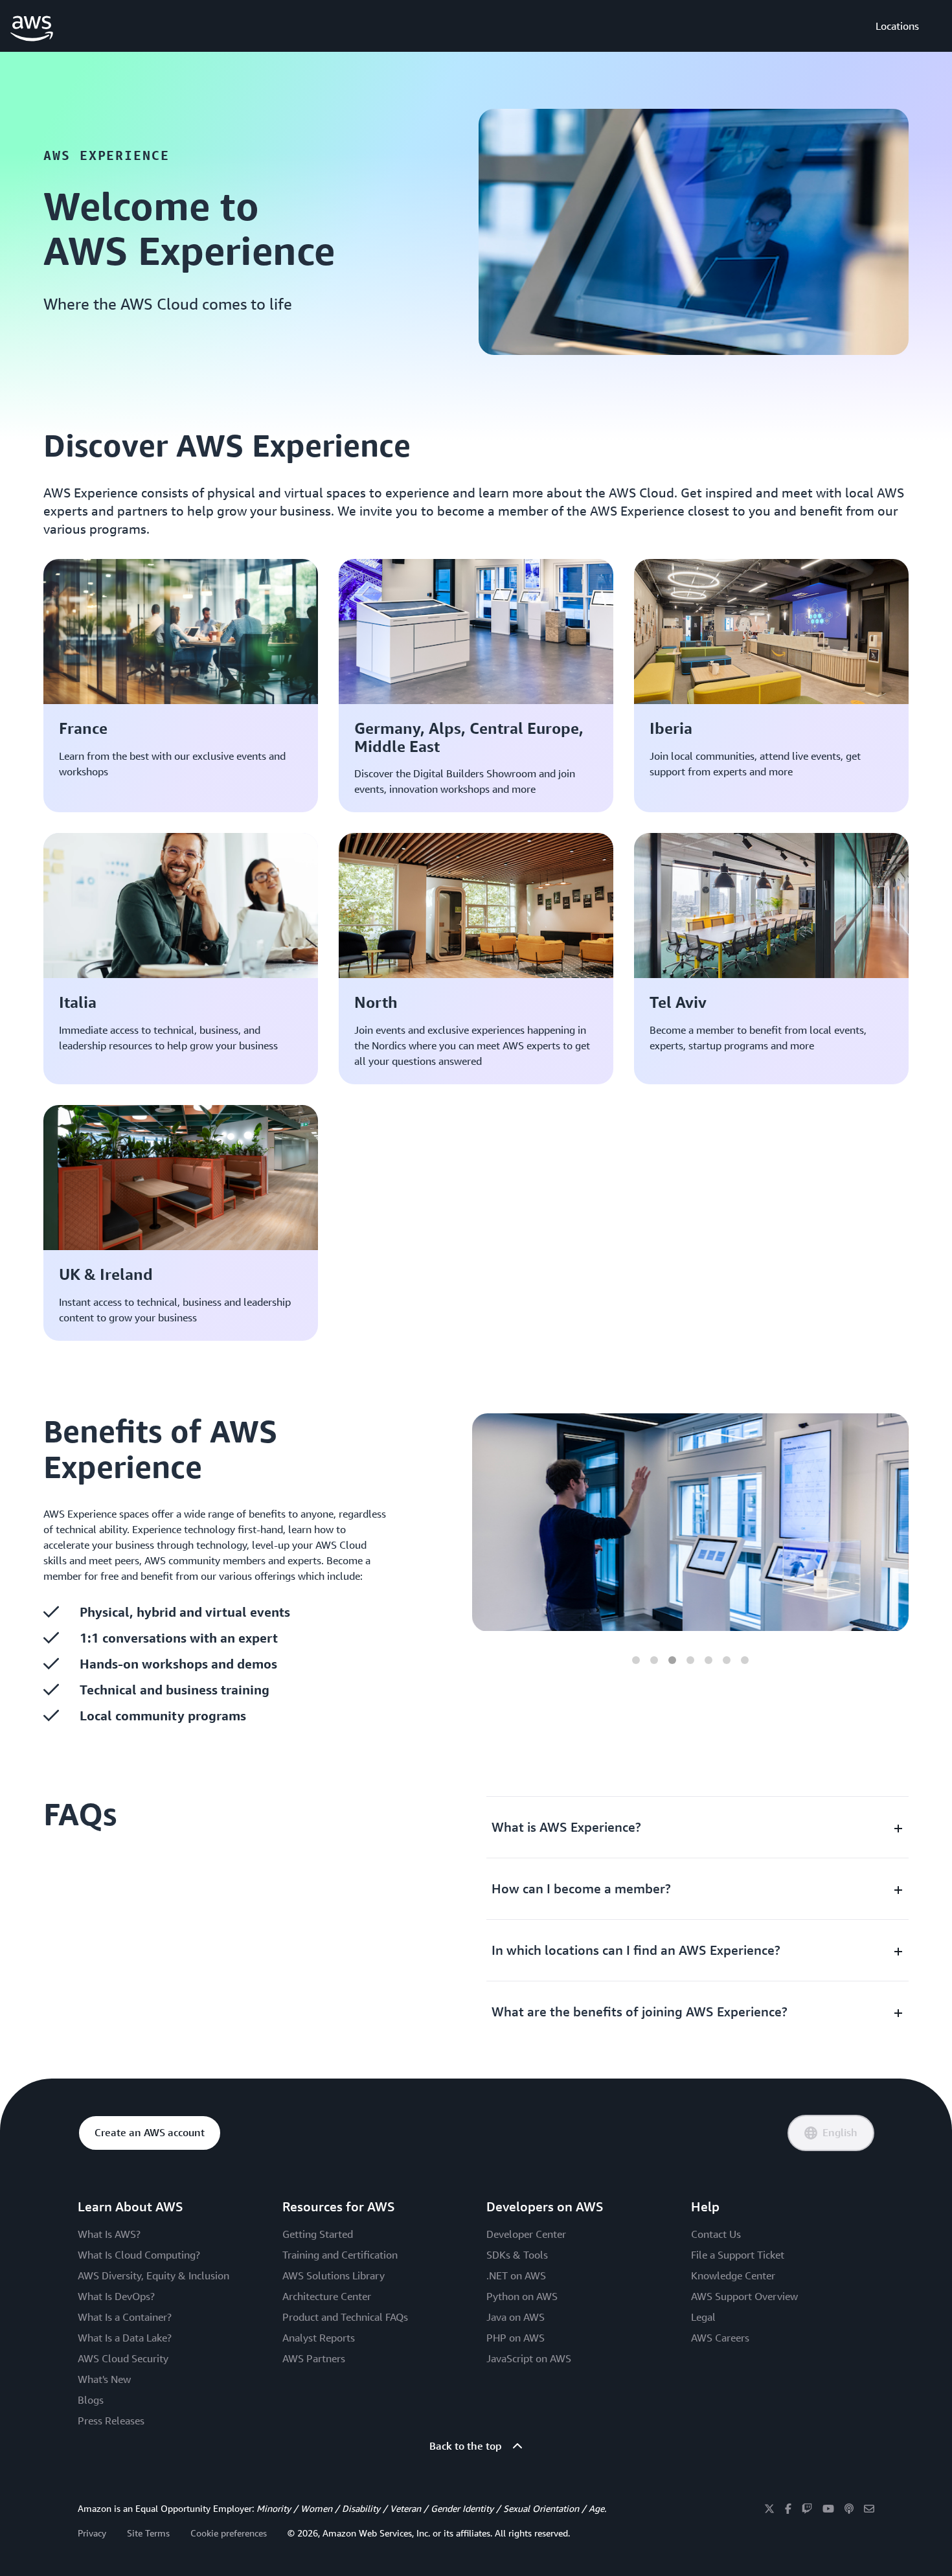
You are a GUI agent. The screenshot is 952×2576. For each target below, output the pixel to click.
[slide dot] (636, 1660)
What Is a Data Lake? (125, 2338)
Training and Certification (340, 2255)
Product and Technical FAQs (345, 2317)
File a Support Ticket (738, 2255)
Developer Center (526, 2234)
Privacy (92, 2533)
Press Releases (111, 2421)
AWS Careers (720, 2338)
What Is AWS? (109, 2234)
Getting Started (318, 2234)
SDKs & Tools (517, 2255)
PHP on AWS (516, 2338)
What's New (104, 2379)
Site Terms (148, 2533)
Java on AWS (516, 2317)
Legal (703, 2317)
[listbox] (690, 1522)
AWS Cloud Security (123, 2358)
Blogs (91, 2400)
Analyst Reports (319, 2338)
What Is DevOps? (116, 2296)
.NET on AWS (516, 2275)
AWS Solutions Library (334, 2275)
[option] (690, 1522)
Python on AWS (522, 2296)
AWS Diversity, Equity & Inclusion (153, 2275)
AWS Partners (314, 2358)
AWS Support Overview (744, 2296)
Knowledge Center (733, 2275)
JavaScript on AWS (529, 2358)
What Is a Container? (125, 2317)
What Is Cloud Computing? (139, 2255)
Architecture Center (327, 2296)
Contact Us (716, 2234)
